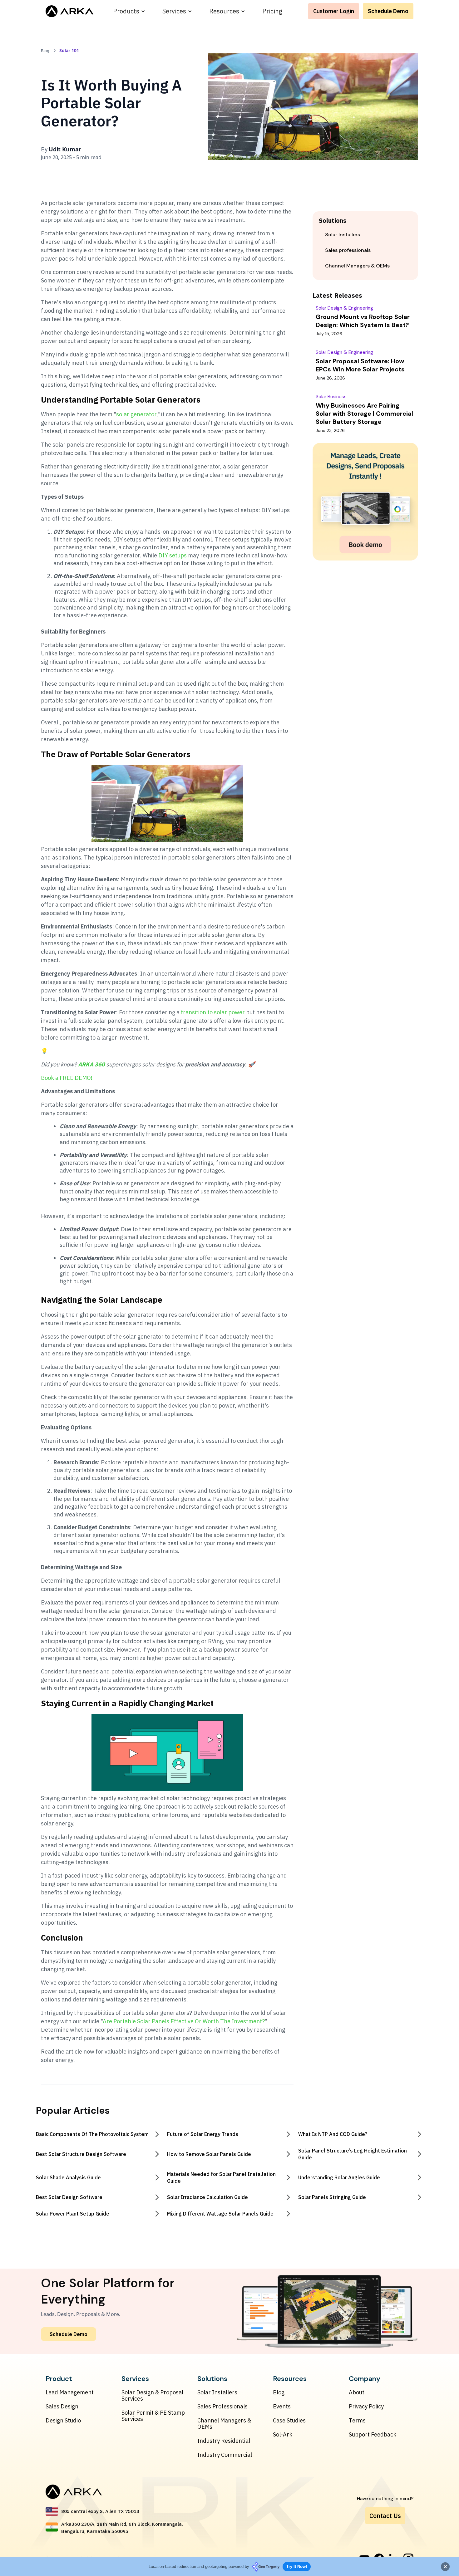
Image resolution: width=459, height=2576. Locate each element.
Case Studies (289, 2421)
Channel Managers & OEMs (224, 2424)
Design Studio (63, 2421)
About (357, 2392)
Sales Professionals (222, 2407)
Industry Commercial (225, 2455)
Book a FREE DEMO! (67, 1078)
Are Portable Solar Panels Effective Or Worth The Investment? (184, 2021)
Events (282, 2407)
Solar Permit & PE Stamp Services (153, 2416)
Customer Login (334, 11)
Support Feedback (373, 2435)
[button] (129, 11)
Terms (357, 2421)
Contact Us (385, 2516)
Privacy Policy (366, 2407)
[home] (69, 11)
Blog (279, 2392)
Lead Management (70, 2392)
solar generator (136, 414)
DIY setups (173, 555)
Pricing (272, 11)
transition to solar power (212, 1012)
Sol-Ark (283, 2435)
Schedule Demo (388, 11)
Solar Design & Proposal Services (152, 2396)
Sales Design (62, 2407)
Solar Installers (217, 2392)
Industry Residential (224, 2441)
